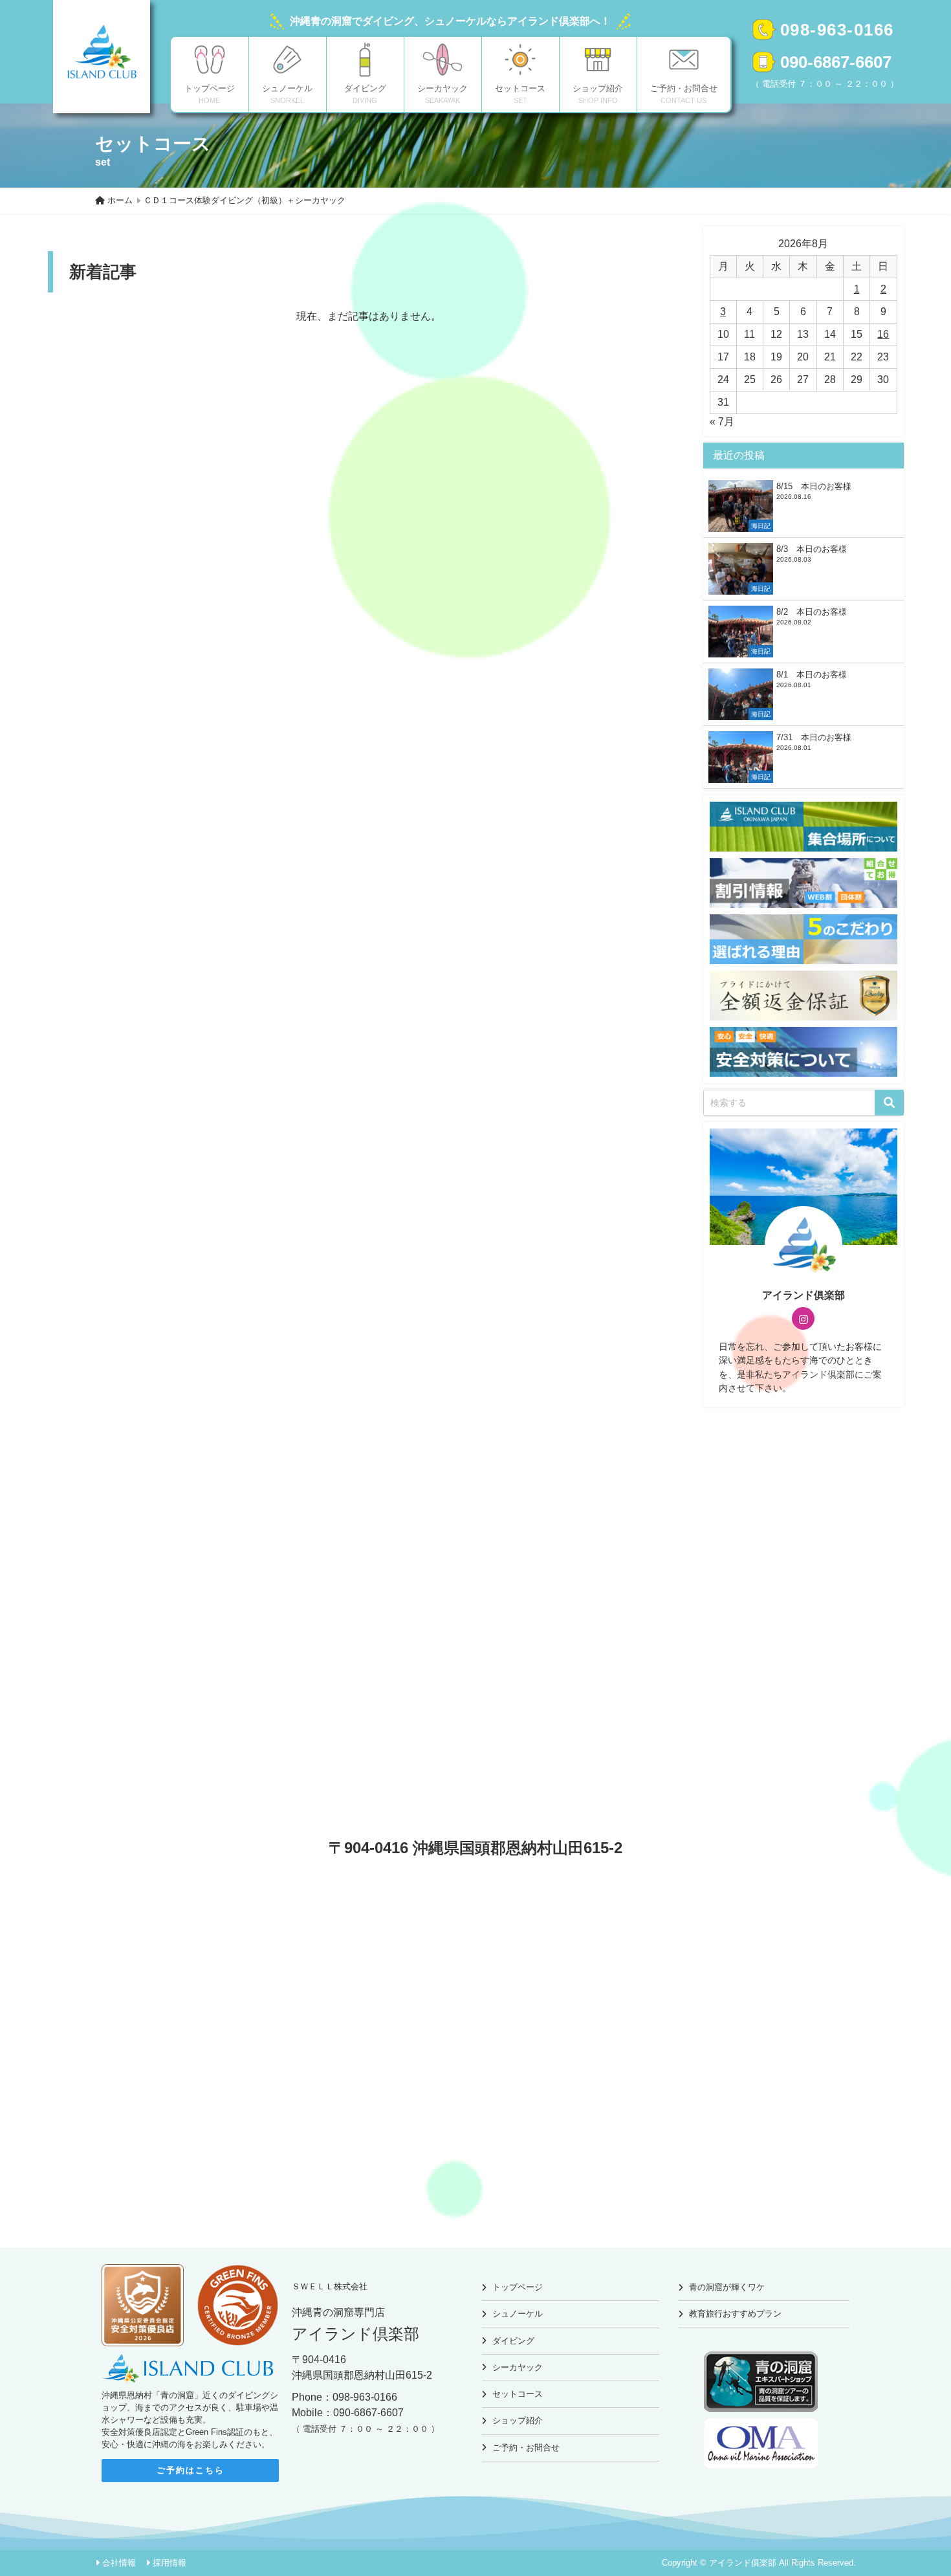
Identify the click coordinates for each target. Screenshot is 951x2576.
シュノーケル (518, 2314)
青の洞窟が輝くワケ (727, 2287)
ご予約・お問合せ (526, 2448)
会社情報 (119, 2563)
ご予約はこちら (191, 2470)
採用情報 (169, 2563)
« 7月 (722, 422)
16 (883, 334)
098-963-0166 (837, 30)
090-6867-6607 (836, 62)
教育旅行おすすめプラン (735, 2314)
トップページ (518, 2287)
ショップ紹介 (518, 2420)
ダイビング (513, 2341)
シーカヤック (518, 2367)
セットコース (518, 2394)
